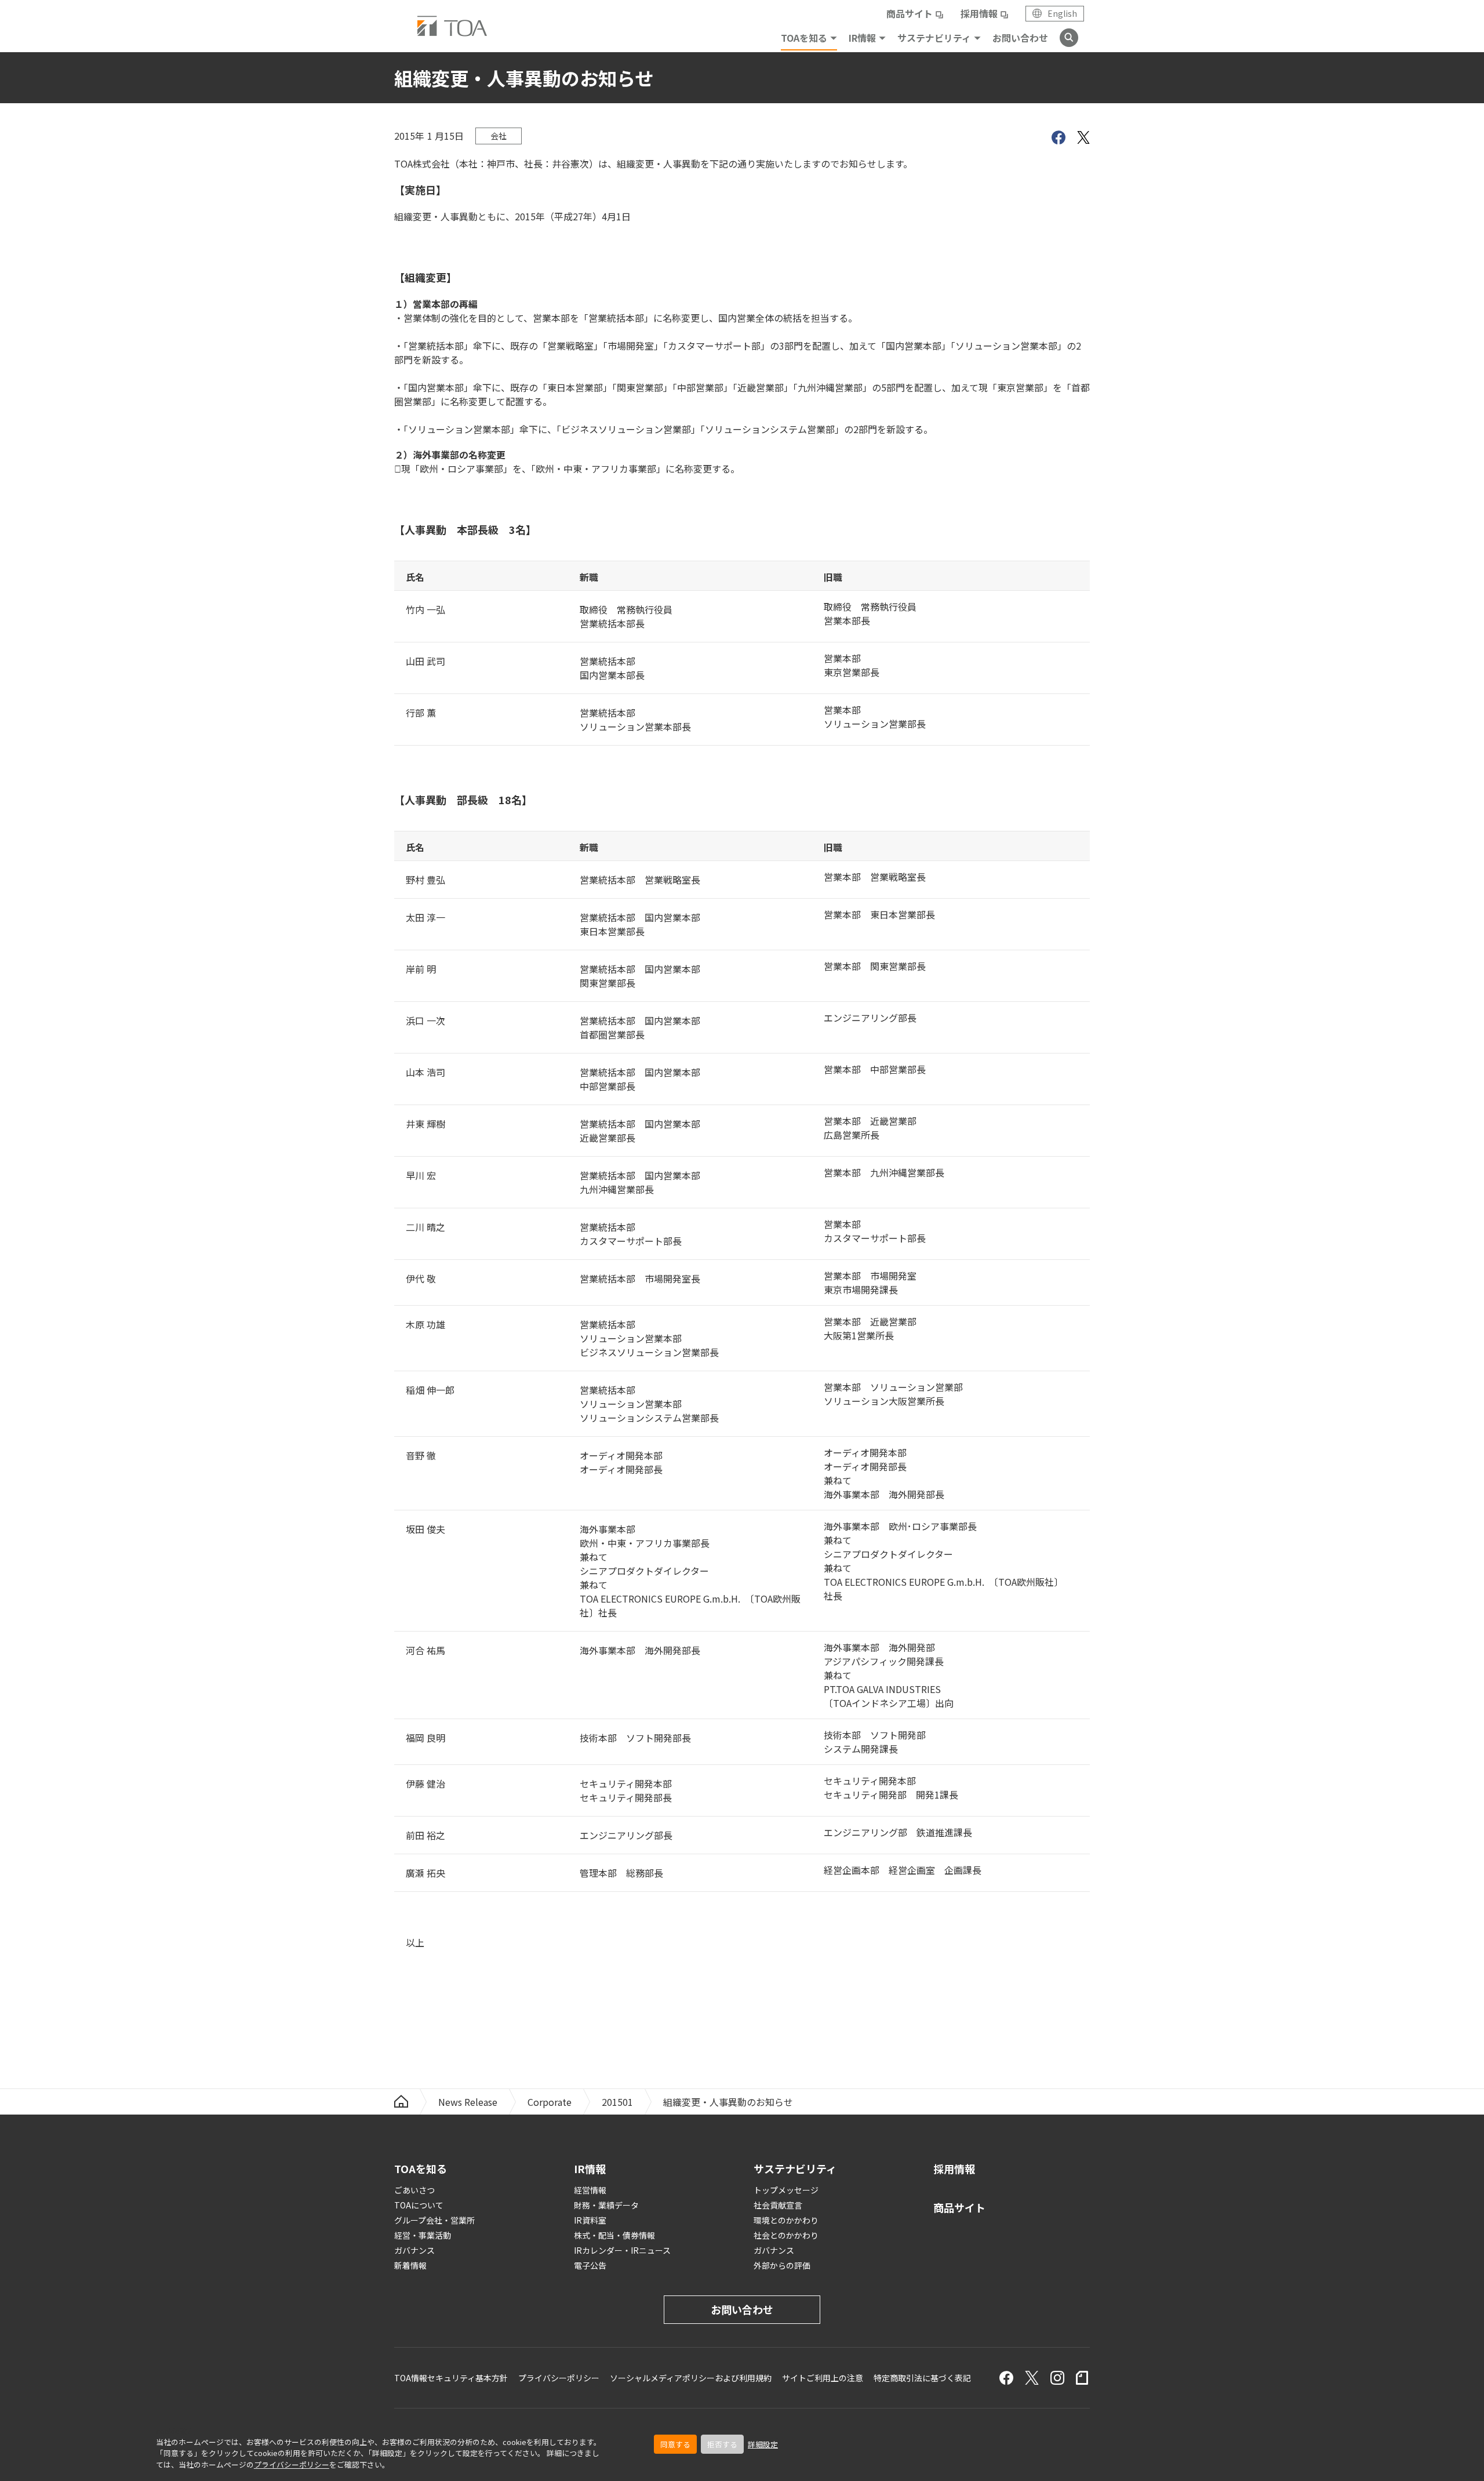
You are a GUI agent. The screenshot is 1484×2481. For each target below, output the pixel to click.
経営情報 (590, 2190)
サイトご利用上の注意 (823, 2378)
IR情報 (862, 38)
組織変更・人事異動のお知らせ (728, 2102)
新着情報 (410, 2265)
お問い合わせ (1020, 38)
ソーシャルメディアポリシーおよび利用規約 (691, 2378)
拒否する (722, 2444)
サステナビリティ (934, 38)
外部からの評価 (782, 2265)
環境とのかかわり (786, 2220)
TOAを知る (804, 38)
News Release (468, 2102)
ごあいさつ (414, 2190)
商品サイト (910, 13)
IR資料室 (590, 2220)
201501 (617, 2102)
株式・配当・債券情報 (614, 2235)
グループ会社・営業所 (434, 2220)
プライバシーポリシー (292, 2464)
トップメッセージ (786, 2190)
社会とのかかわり (786, 2235)
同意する (675, 2444)
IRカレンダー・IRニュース (622, 2250)
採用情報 (979, 13)
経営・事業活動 (423, 2235)
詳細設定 (763, 2444)
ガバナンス (414, 2250)
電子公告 (590, 2265)
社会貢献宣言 (778, 2205)
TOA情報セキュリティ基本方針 (451, 2378)
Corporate (550, 2102)
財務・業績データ (606, 2205)
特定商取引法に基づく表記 (922, 2378)
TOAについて (419, 2205)
